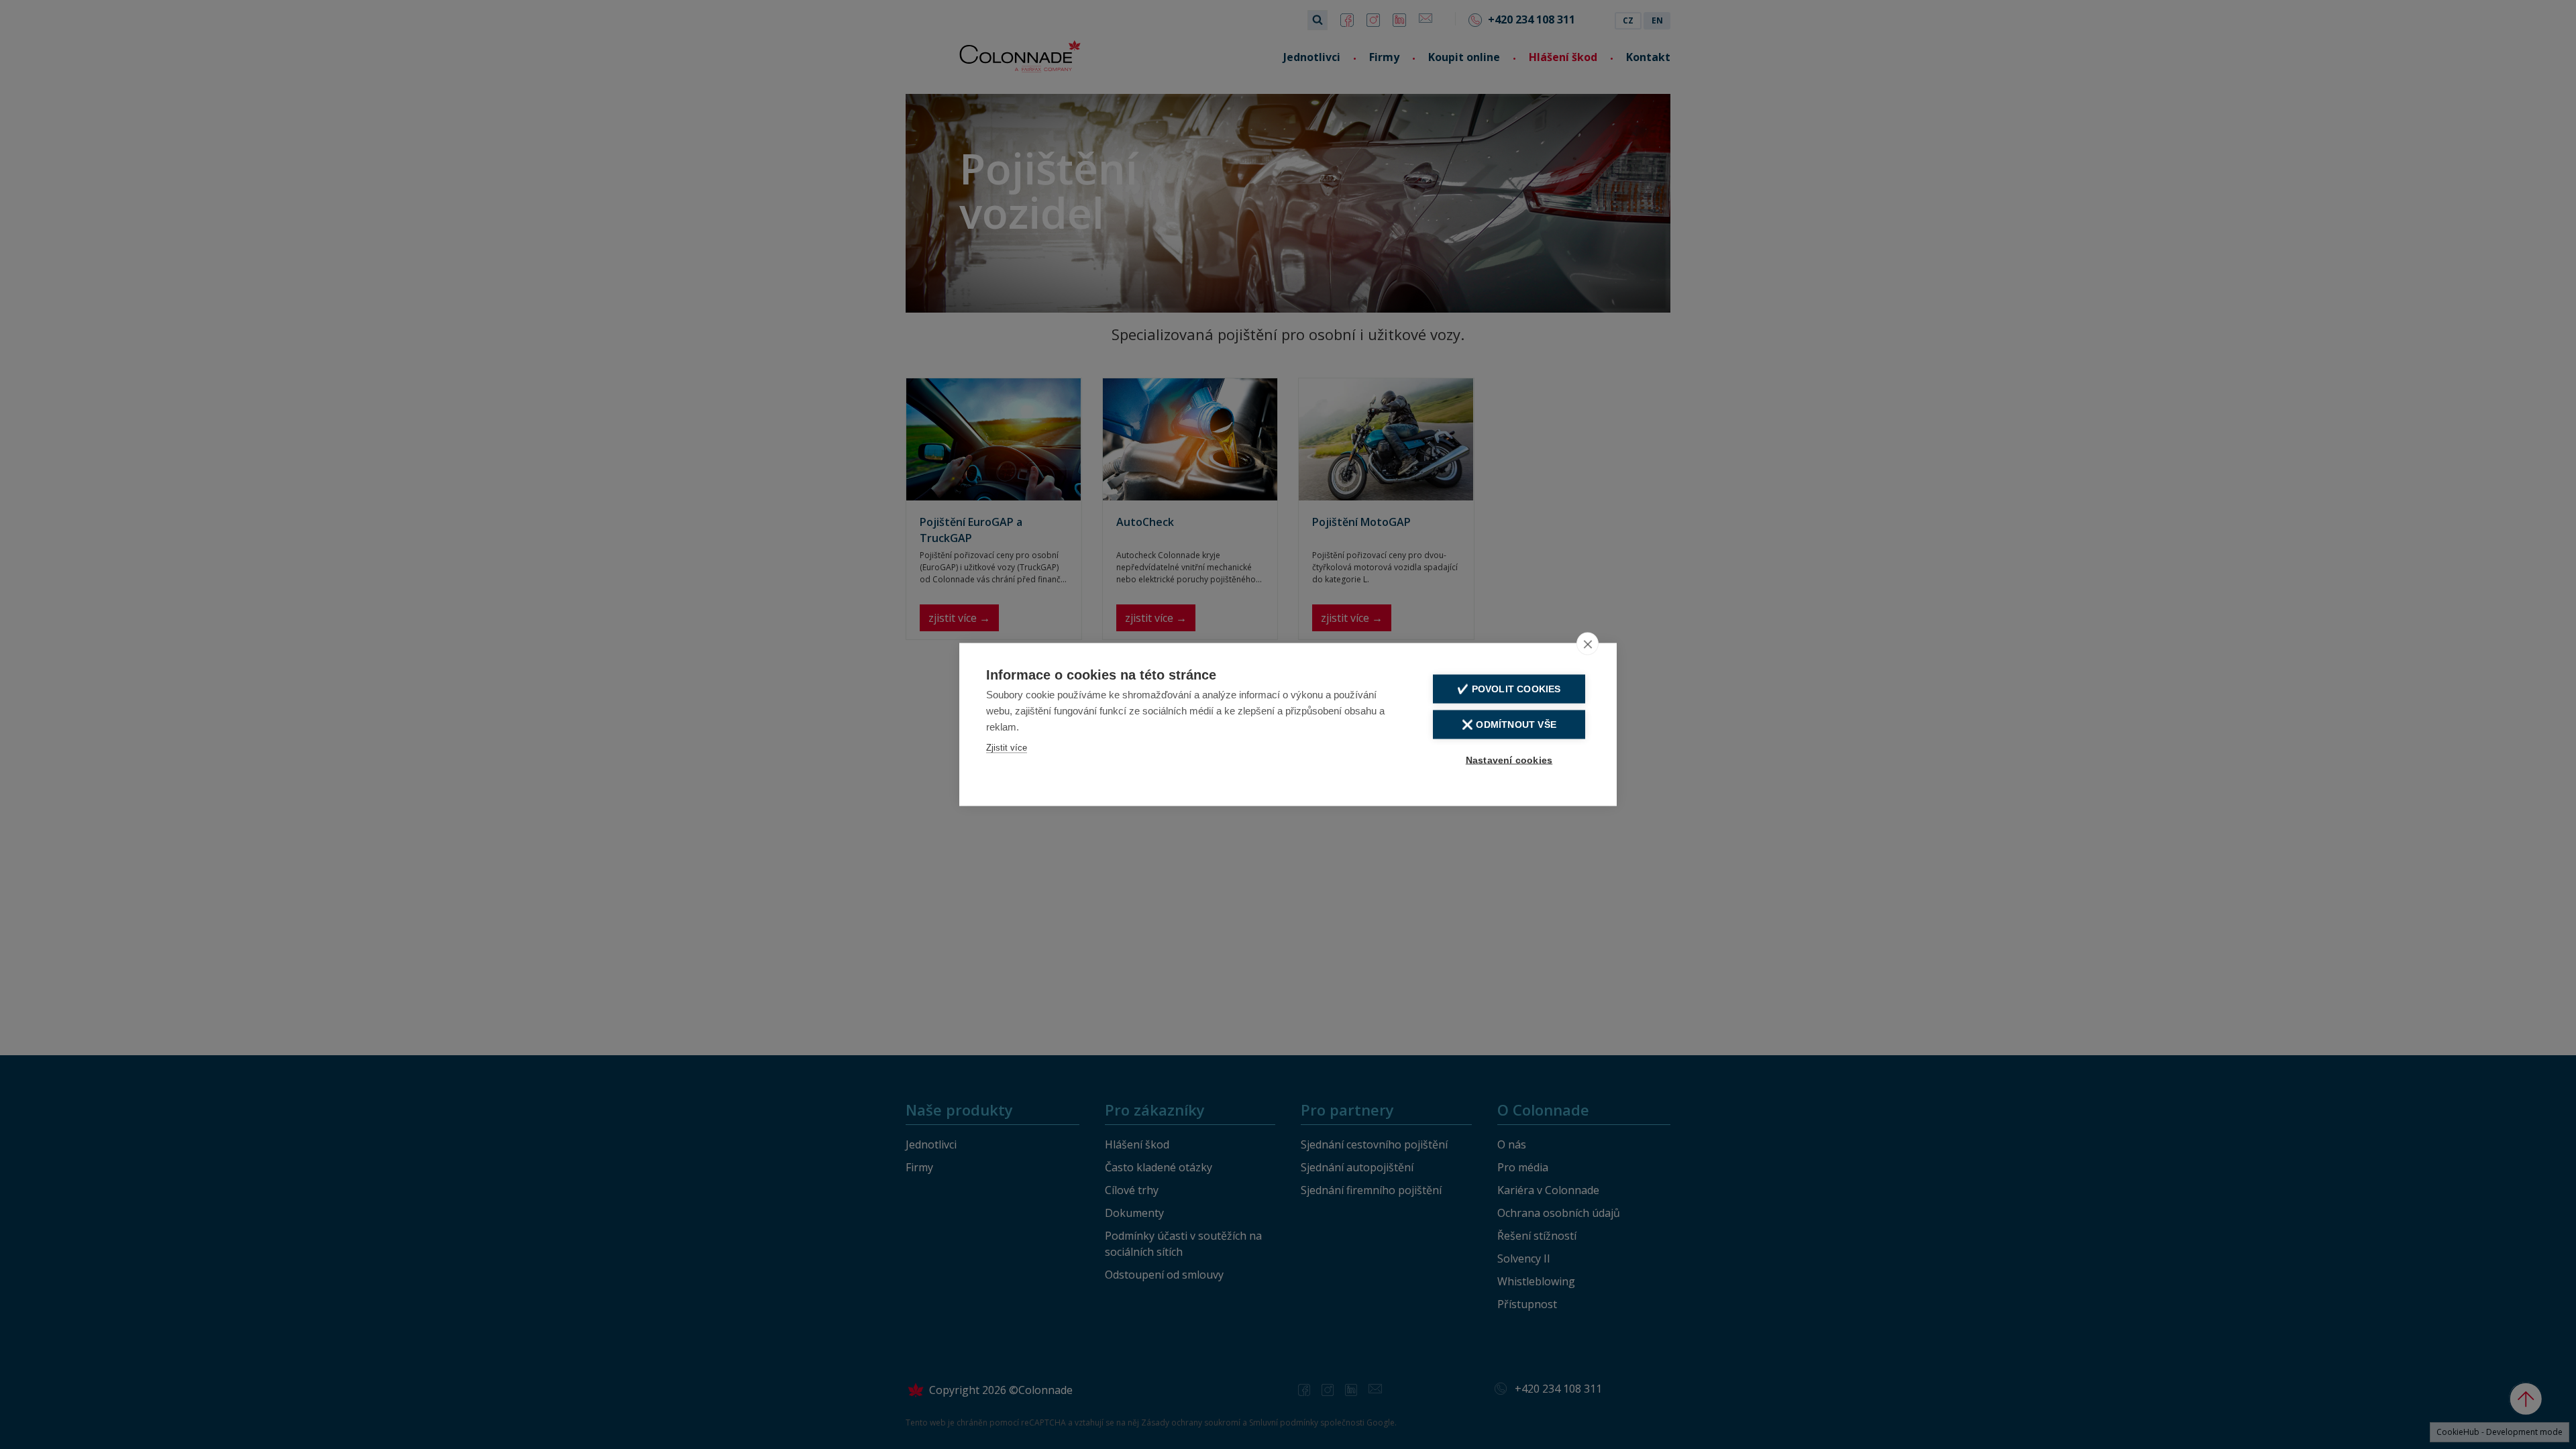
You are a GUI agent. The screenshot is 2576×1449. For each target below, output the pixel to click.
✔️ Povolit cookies (1509, 689)
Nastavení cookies (1509, 760)
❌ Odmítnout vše (1509, 725)
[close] (1588, 644)
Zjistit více (1007, 748)
